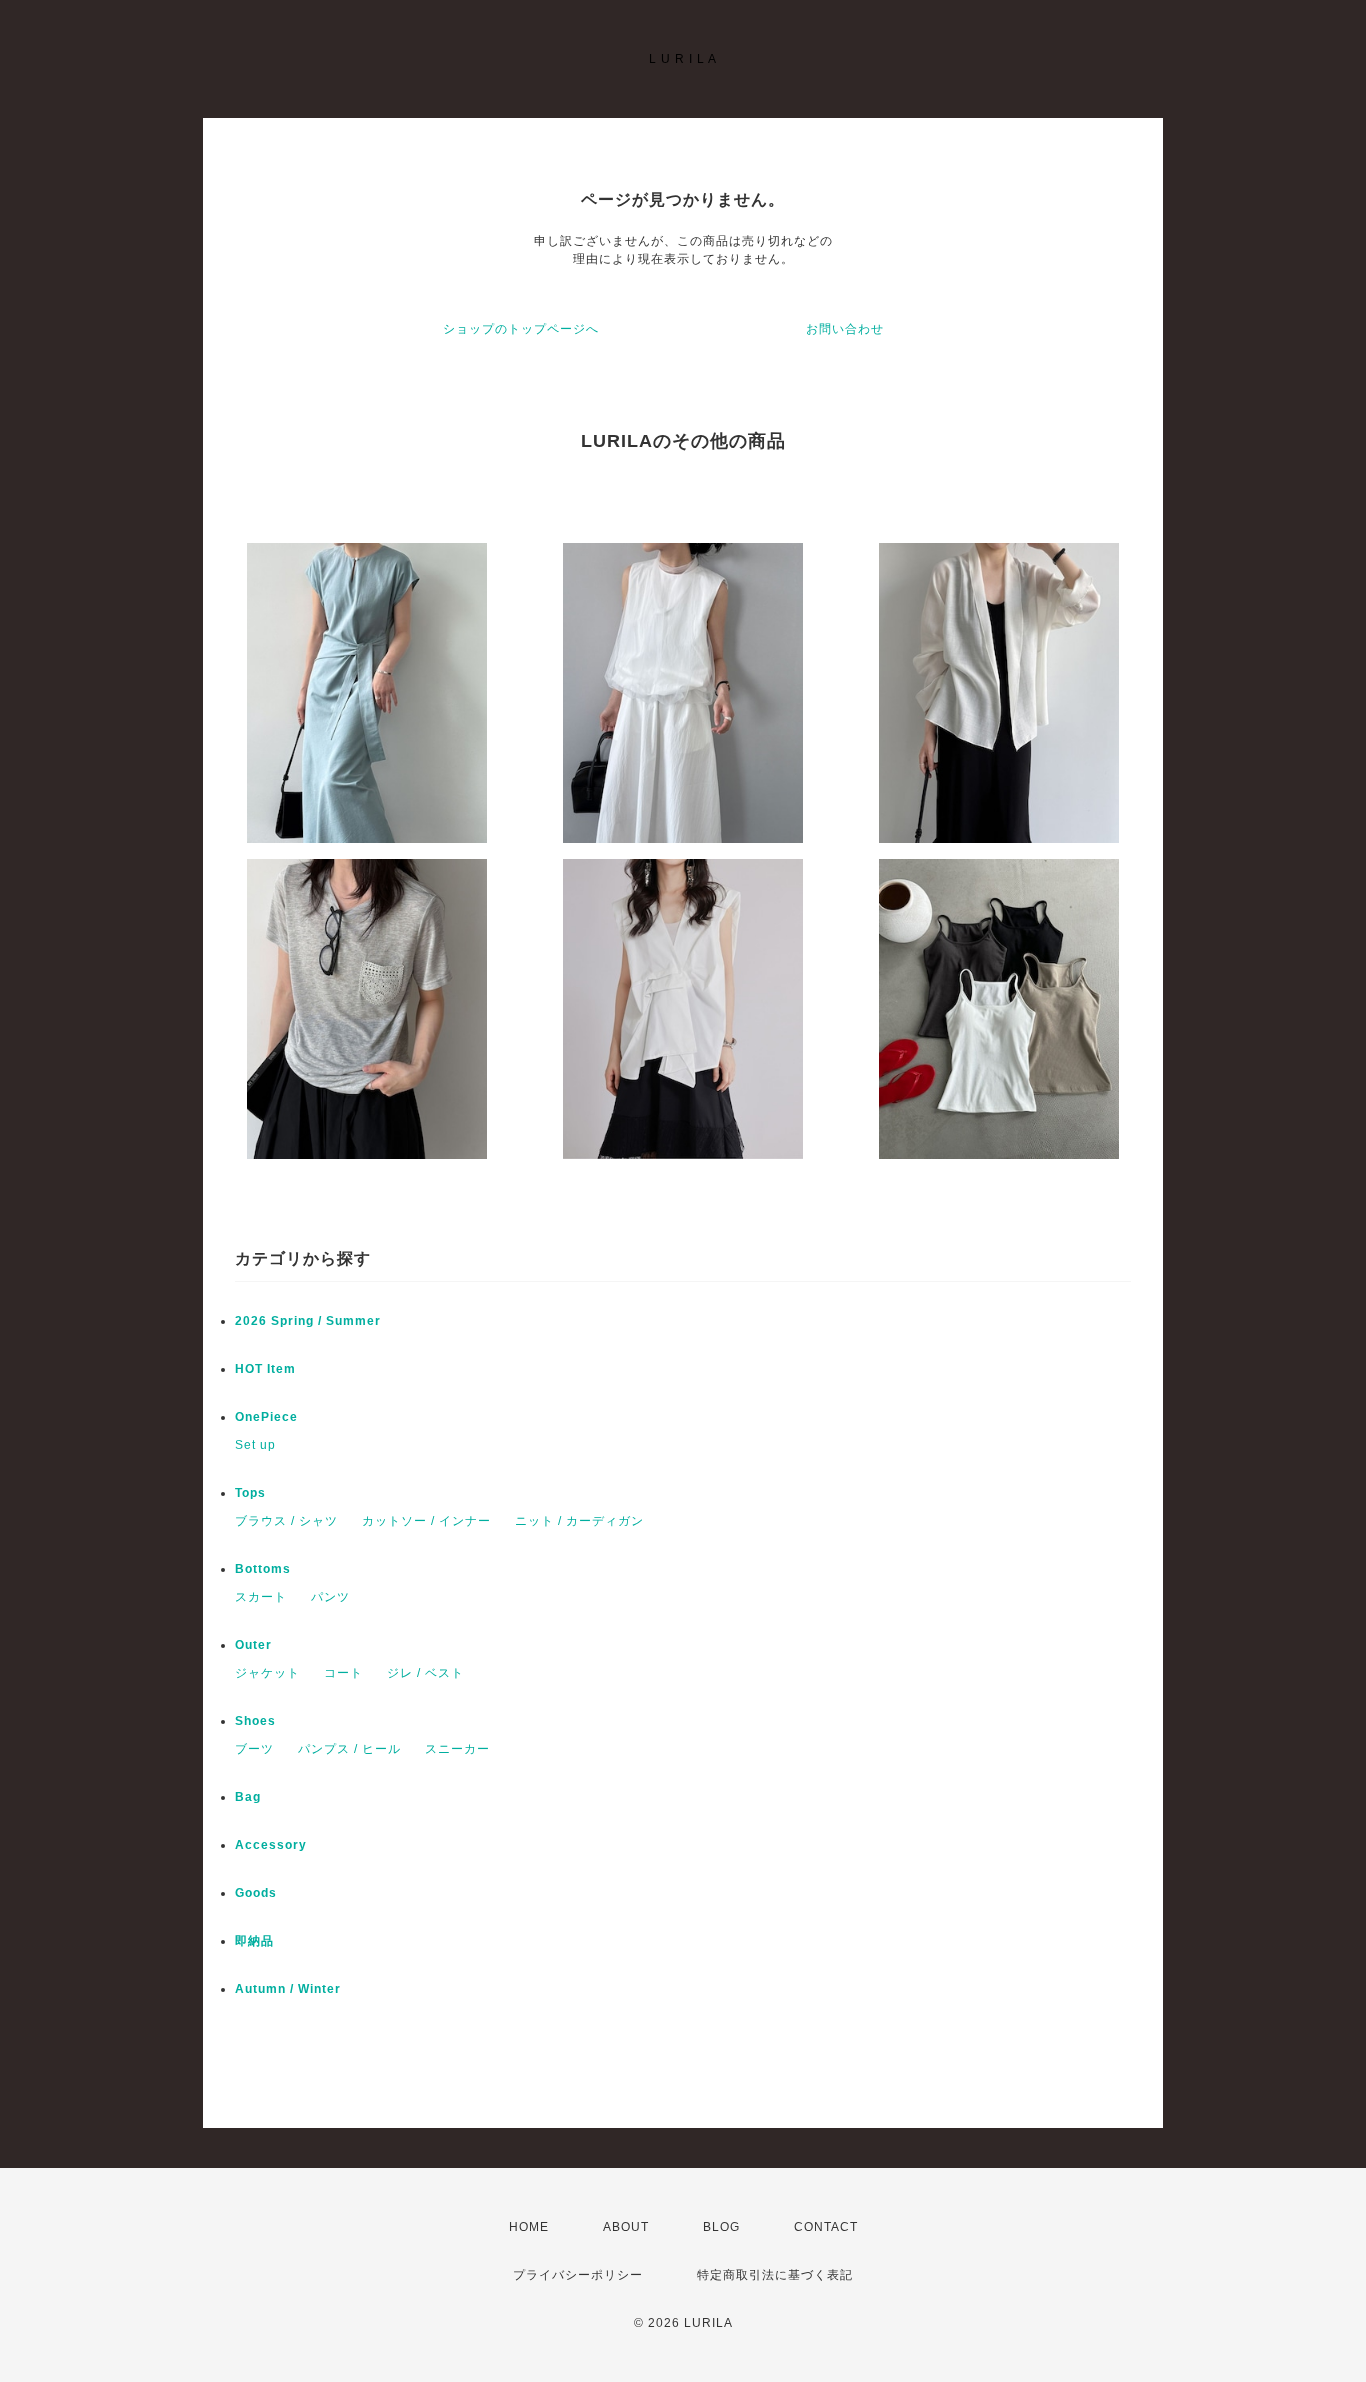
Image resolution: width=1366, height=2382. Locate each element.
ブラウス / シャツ (286, 1521)
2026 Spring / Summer (308, 1321)
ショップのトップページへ (521, 329)
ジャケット (267, 1673)
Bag (248, 1797)
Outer (253, 1645)
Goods (256, 1893)
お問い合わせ (845, 329)
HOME (529, 2227)
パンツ (330, 1597)
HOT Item (265, 1369)
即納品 (254, 1941)
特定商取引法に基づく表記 (775, 2275)
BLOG (721, 2227)
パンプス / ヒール (349, 1749)
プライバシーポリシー (578, 2275)
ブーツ (254, 1749)
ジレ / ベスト (425, 1673)
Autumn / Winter (288, 1989)
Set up (255, 1445)
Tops (250, 1493)
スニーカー (457, 1749)
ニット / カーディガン (579, 1521)
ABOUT (626, 2227)
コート (343, 1673)
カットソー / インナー (426, 1521)
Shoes (255, 1721)
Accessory (271, 1845)
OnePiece (273, 1417)
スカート (261, 1597)
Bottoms (269, 1569)
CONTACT (826, 2227)
